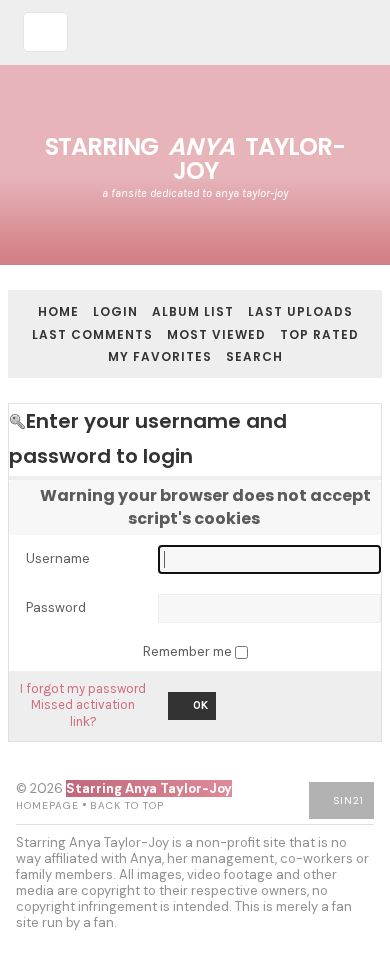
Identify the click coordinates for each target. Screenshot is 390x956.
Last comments (92, 334)
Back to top (127, 805)
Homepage (47, 805)
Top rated (319, 334)
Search (254, 356)
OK (200, 705)
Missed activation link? (83, 713)
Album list (193, 311)
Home (58, 311)
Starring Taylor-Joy (195, 158)
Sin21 (349, 800)
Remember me (189, 651)
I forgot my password (83, 688)
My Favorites (160, 356)
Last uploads (300, 311)
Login (115, 311)
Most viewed (216, 334)
